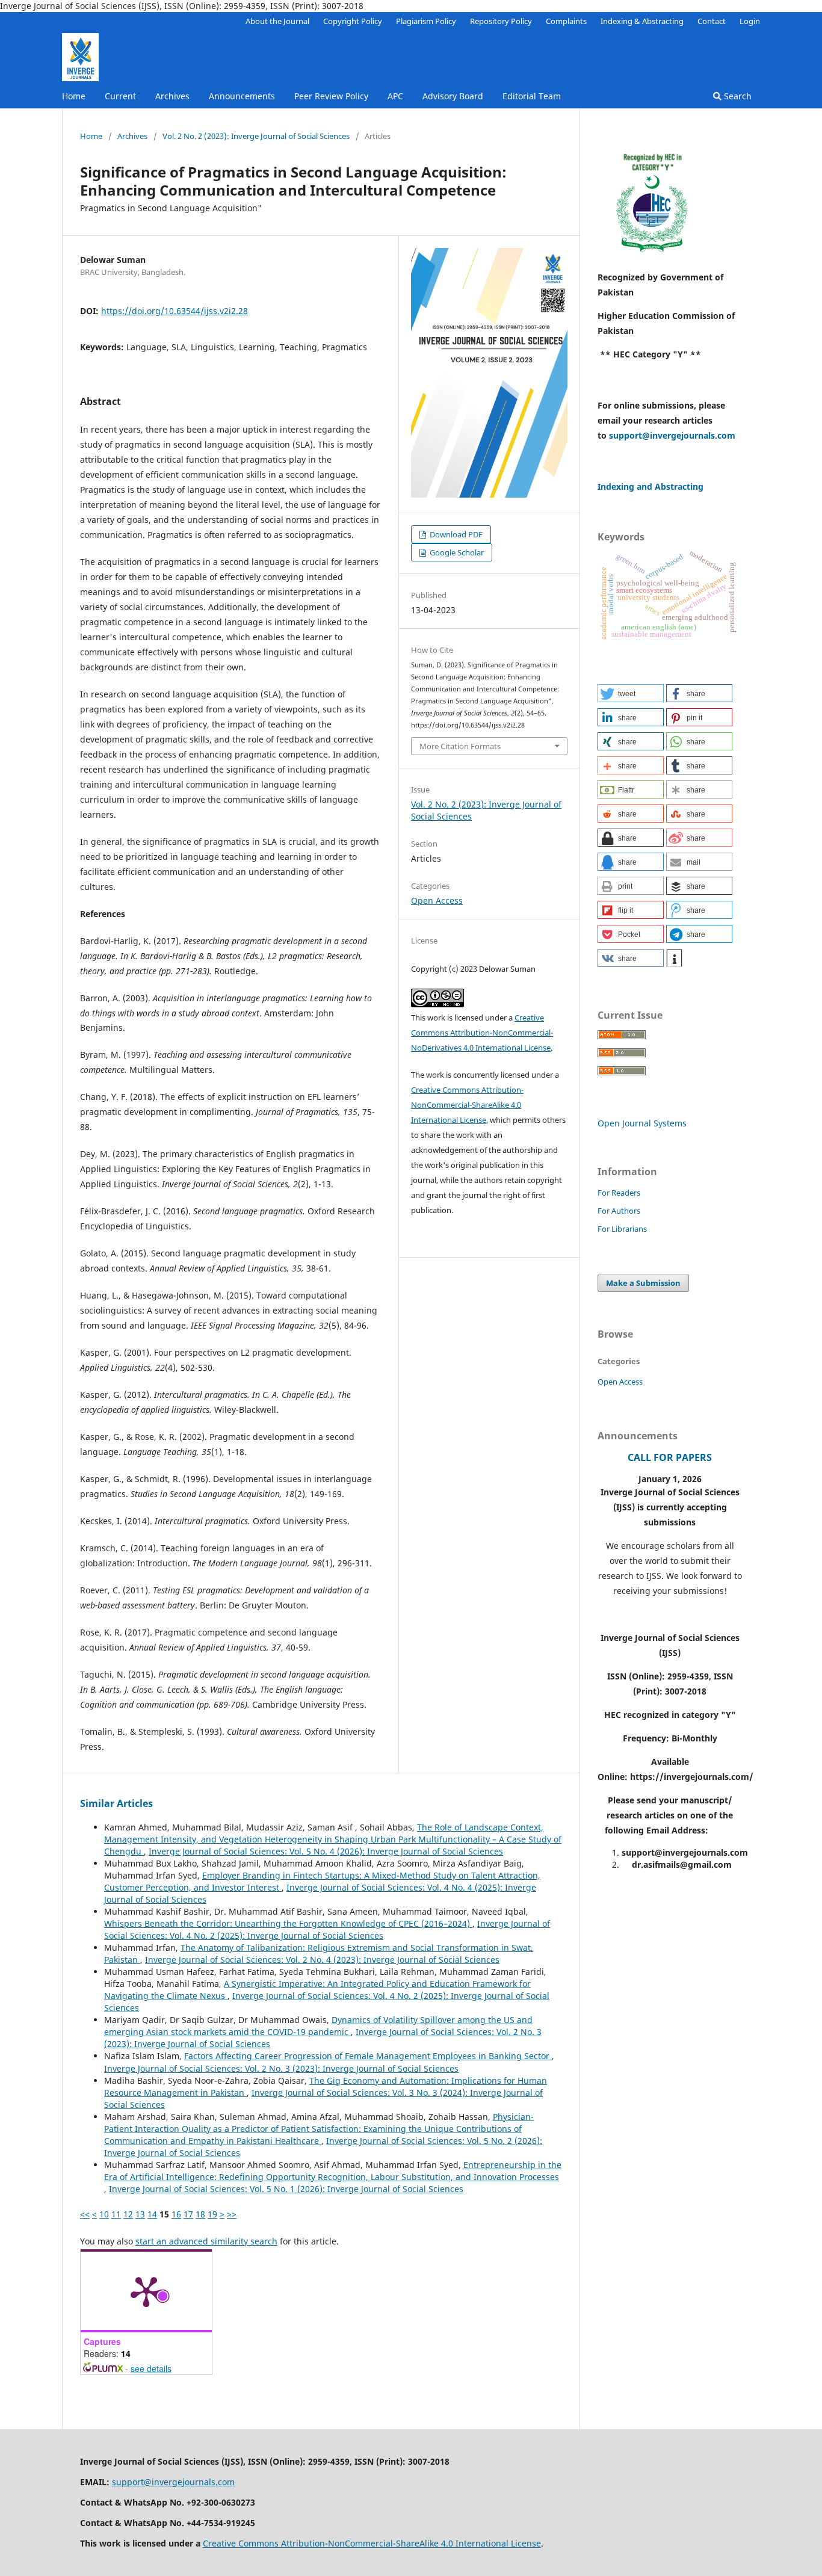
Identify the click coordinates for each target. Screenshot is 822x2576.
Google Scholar (456, 552)
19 (212, 2214)
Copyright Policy (353, 21)
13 (140, 2214)
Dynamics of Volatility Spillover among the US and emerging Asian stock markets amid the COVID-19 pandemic (318, 2026)
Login (750, 21)
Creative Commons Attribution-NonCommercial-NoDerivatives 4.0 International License (482, 1033)
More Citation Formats (460, 746)
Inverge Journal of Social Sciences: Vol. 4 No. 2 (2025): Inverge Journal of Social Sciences (327, 1929)
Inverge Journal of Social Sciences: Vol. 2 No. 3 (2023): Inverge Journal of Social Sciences (281, 2068)
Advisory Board (453, 96)
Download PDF (455, 534)
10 (104, 2214)
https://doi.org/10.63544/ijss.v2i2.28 (175, 311)
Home (74, 96)
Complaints (566, 21)
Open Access (437, 900)
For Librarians (622, 1229)
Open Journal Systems (642, 1123)
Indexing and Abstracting (650, 486)
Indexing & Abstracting (642, 21)
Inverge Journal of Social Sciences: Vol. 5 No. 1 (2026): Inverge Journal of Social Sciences (286, 2189)
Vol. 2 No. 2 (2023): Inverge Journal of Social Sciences (256, 136)
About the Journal (277, 21)
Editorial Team (532, 96)
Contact (712, 21)
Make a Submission (643, 1283)
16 (176, 2214)
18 (200, 2214)
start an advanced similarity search (206, 2241)
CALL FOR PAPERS (670, 1457)
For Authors (619, 1211)
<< (85, 2214)
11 (116, 2214)
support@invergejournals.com (672, 435)
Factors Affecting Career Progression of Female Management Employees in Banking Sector (368, 2056)
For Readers (619, 1193)
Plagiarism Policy (426, 21)
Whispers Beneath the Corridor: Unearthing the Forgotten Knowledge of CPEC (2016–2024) (288, 1923)
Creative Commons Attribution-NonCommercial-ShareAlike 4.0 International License (467, 1105)
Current (120, 96)
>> (232, 2214)
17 (188, 2214)
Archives (172, 96)
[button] (631, 693)
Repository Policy (501, 21)
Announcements (242, 96)
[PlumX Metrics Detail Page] (146, 2291)
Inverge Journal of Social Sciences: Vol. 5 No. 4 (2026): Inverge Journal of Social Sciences (326, 1851)
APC (395, 96)
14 (152, 2214)
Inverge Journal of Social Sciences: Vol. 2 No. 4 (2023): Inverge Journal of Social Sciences (322, 1960)
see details (151, 2368)
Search (737, 96)
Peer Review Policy (331, 96)
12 (128, 2214)
